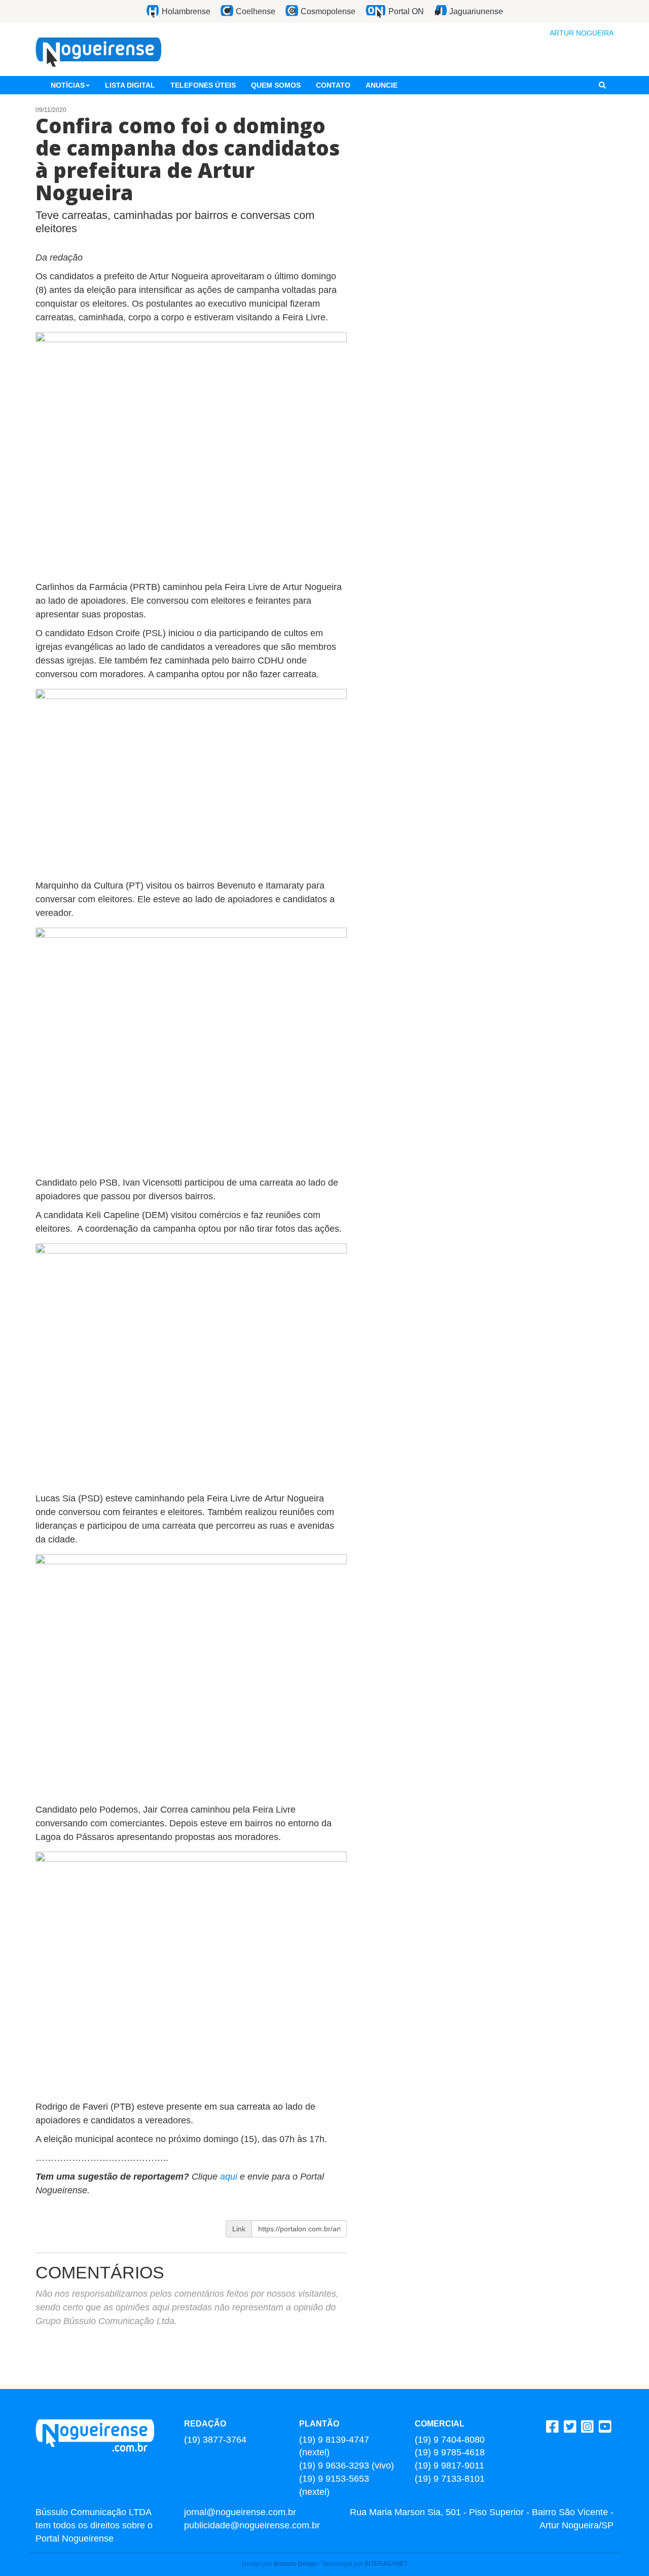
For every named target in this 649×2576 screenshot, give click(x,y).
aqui (230, 2177)
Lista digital (130, 85)
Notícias (68, 85)
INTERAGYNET (386, 2564)
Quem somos (276, 85)
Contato (333, 85)
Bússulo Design (296, 2564)
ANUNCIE (382, 85)
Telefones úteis (203, 85)
